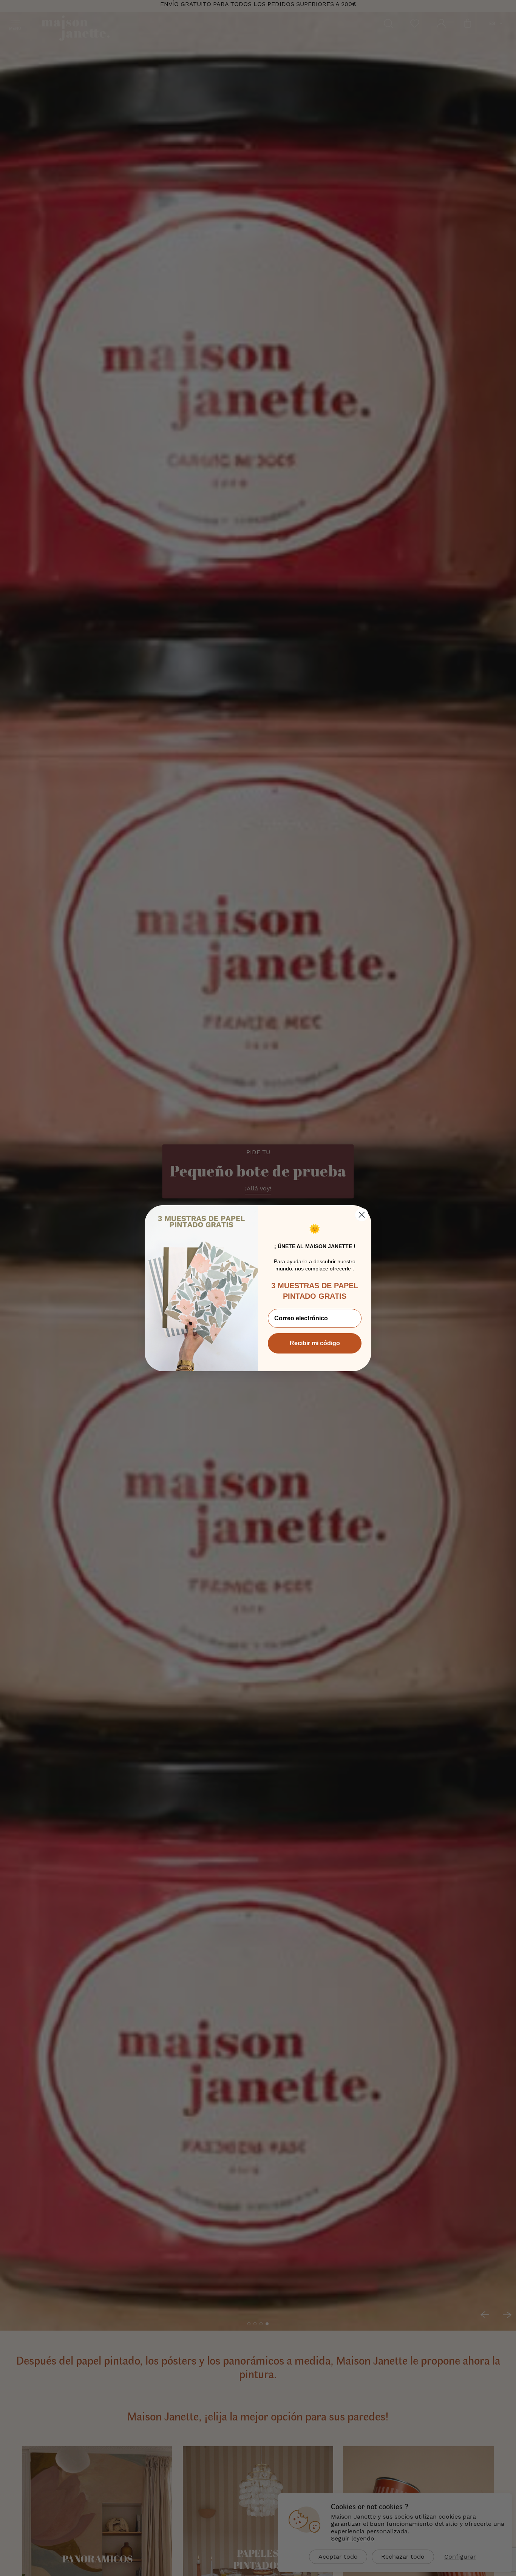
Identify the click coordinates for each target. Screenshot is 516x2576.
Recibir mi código (315, 1343)
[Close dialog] (362, 1215)
